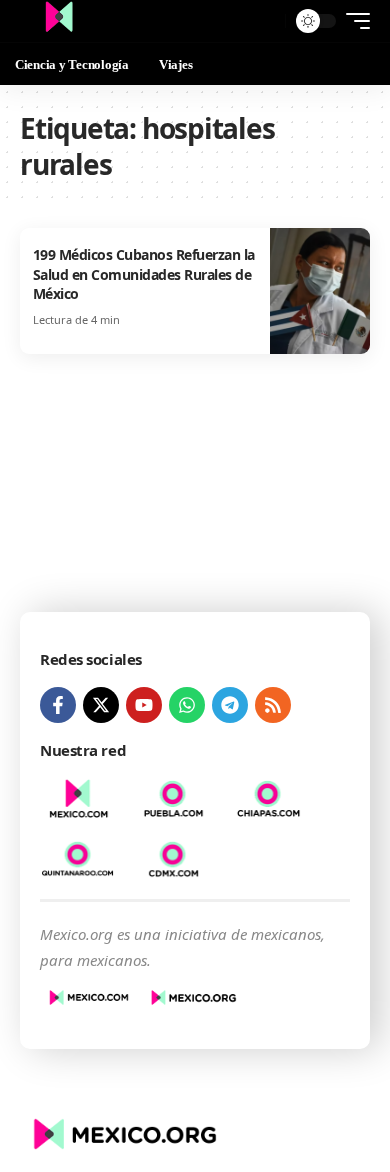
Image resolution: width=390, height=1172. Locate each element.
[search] (265, 21)
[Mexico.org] (59, 21)
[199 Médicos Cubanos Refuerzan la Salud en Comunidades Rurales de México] (320, 291)
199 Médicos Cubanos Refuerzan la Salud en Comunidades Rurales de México (144, 274)
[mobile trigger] (353, 21)
